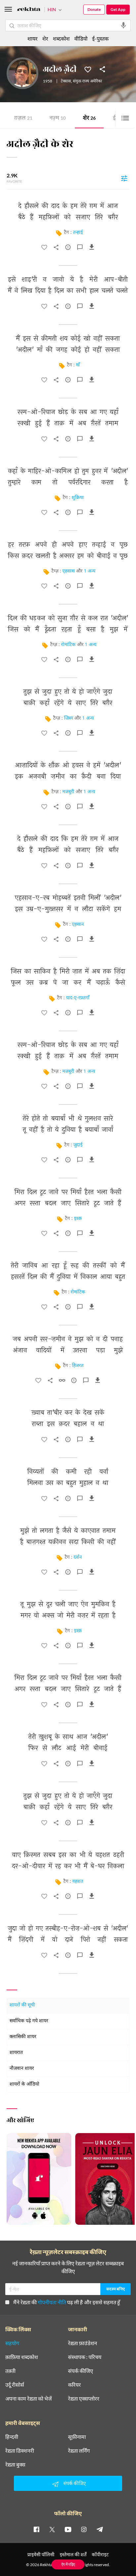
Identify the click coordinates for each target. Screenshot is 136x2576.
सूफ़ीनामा (77, 2437)
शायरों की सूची (22, 2005)
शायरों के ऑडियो (24, 2084)
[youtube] (68, 2529)
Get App (118, 9)
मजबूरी (68, 792)
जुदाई (78, 1145)
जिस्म (68, 718)
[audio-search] (123, 25)
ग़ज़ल (23, 119)
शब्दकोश (61, 38)
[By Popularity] (124, 178)
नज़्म (58, 119)
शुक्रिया (78, 498)
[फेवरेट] (88, 69)
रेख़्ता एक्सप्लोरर (84, 2399)
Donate (94, 9)
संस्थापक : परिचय (85, 2357)
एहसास (68, 571)
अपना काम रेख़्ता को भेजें (29, 2399)
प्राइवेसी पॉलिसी (41, 2554)
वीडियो (81, 38)
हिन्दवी (12, 2437)
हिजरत (78, 1366)
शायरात (16, 2053)
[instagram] (84, 2529)
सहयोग (12, 2343)
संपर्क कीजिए (81, 2371)
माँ (78, 365)
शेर (89, 119)
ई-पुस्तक (100, 38)
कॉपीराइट (100, 2554)
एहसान (78, 925)
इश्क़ (78, 1219)
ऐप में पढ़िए (68, 2564)
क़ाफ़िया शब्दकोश (22, 2357)
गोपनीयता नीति (52, 2302)
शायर (33, 38)
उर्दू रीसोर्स (15, 2385)
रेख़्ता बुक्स (15, 2465)
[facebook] (36, 2529)
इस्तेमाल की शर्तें (73, 2554)
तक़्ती (10, 2371)
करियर (74, 2385)
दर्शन (78, 1557)
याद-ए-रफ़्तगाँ (78, 998)
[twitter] (52, 2529)
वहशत (78, 1882)
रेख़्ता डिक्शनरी (20, 2451)
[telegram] (100, 2529)
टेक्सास (66, 81)
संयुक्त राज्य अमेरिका (87, 81)
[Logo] (29, 10)
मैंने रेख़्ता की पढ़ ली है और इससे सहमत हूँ (67, 2302)
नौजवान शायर (22, 2069)
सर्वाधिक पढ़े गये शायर (29, 2021)
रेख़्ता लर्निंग (79, 2451)
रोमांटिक (68, 645)
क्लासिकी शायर (23, 2037)
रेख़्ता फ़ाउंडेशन (83, 2343)
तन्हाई (78, 233)
